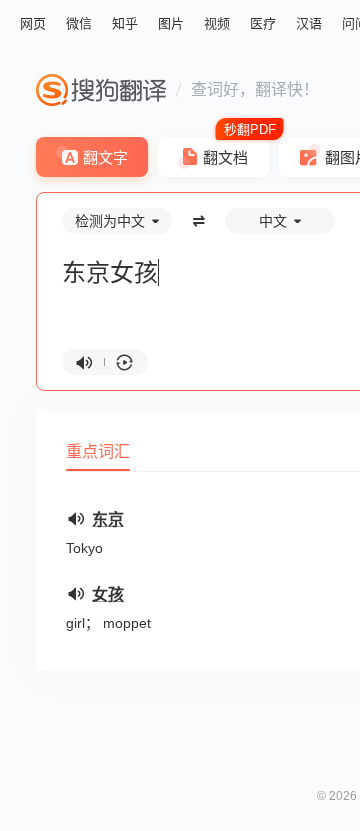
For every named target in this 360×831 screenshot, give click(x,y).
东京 (108, 519)
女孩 (108, 594)
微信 (79, 23)
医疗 (263, 23)
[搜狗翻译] (101, 90)
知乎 (125, 23)
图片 (171, 23)
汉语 (309, 23)
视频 (217, 23)
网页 (33, 23)
